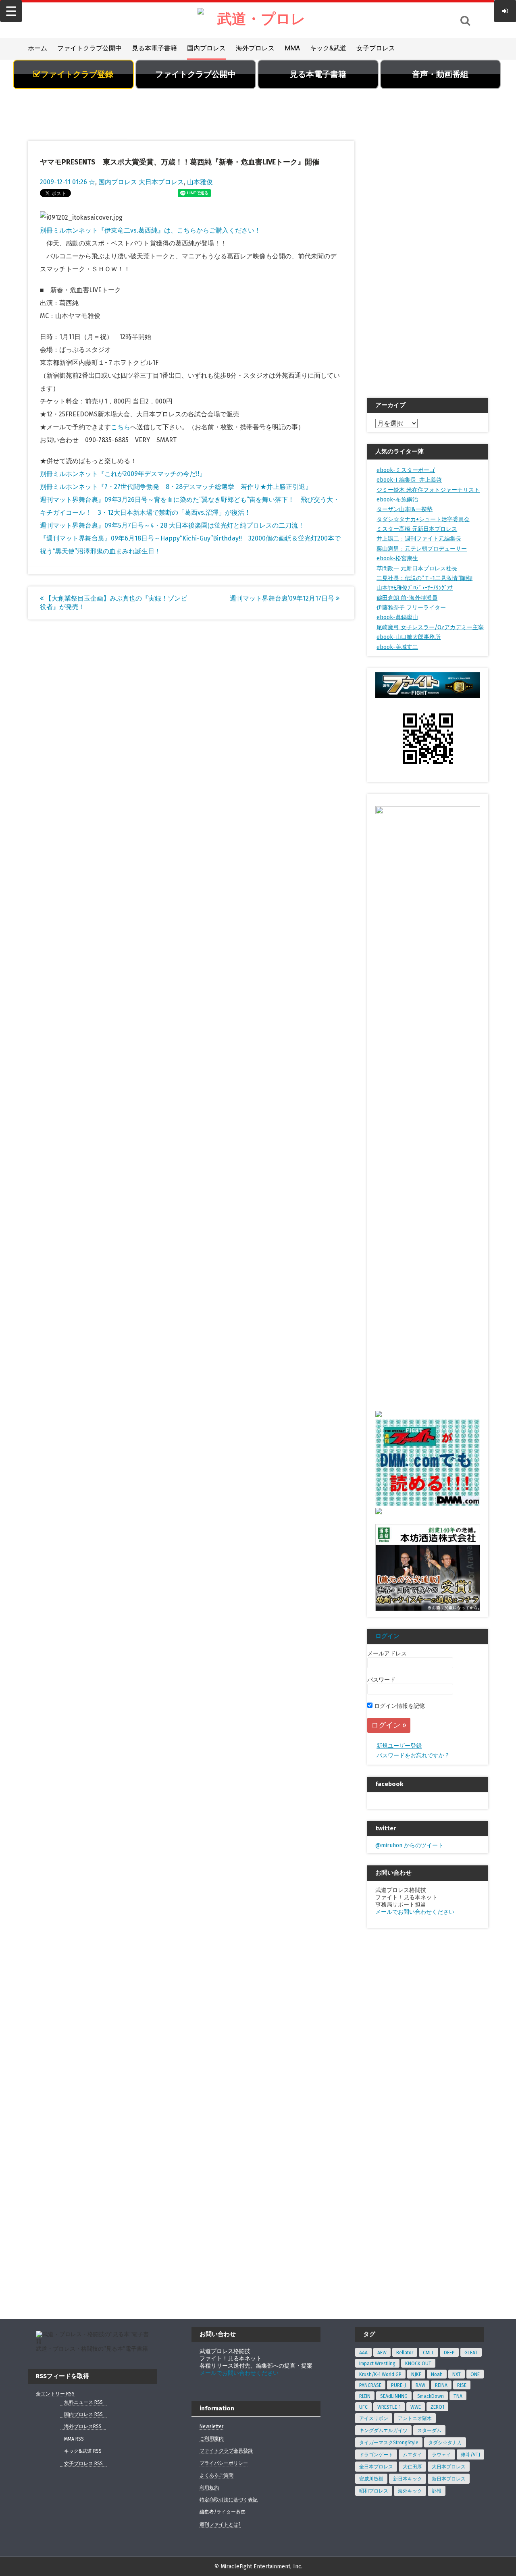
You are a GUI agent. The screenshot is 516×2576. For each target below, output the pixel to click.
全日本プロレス (376, 2467)
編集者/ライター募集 (223, 2512)
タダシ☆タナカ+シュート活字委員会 (423, 519)
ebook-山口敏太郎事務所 (409, 637)
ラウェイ (441, 2455)
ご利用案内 (212, 2439)
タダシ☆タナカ (445, 2443)
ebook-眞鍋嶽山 (397, 617)
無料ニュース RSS (83, 2402)
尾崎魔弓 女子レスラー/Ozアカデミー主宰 (430, 627)
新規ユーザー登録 (399, 1746)
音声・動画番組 (440, 74)
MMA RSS (74, 2439)
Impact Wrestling (377, 2364)
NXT (457, 2374)
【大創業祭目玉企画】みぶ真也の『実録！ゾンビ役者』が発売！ (113, 603)
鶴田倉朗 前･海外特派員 (407, 598)
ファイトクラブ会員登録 (226, 2451)
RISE (462, 2385)
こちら (121, 427)
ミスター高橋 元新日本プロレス (417, 529)
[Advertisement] (258, 119)
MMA (292, 48)
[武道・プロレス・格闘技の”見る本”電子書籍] (258, 20)
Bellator (405, 2353)
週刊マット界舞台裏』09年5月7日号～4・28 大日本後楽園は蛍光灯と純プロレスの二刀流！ (172, 525)
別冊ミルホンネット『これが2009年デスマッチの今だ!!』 (123, 474)
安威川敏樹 (371, 2479)
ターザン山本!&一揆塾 (405, 509)
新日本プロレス (449, 2479)
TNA (458, 2396)
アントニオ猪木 (415, 2418)
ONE (475, 2374)
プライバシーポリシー (224, 2463)
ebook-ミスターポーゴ (406, 470)
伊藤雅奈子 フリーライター (411, 608)
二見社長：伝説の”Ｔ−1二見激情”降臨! (424, 578)
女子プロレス (376, 48)
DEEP (449, 2353)
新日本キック (408, 2479)
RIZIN (365, 2396)
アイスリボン (374, 2418)
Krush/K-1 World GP (380, 2374)
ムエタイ (412, 2455)
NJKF (416, 2374)
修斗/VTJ (470, 2455)
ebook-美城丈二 (397, 647)
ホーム (37, 48)
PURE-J (398, 2385)
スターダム (429, 2430)
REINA (441, 2385)
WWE (416, 2407)
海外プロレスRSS (83, 2426)
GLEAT (471, 2353)
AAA (363, 2353)
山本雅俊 (200, 182)
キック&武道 (328, 48)
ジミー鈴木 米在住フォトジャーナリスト (428, 490)
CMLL (429, 2353)
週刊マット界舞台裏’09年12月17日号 (283, 598)
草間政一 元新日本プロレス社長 (417, 569)
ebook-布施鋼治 (397, 500)
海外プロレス (255, 48)
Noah (437, 2374)
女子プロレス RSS (83, 2464)
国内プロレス (206, 48)
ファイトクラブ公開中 (89, 48)
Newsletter (211, 2426)
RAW (420, 2385)
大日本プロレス (161, 182)
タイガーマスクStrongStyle (389, 2443)
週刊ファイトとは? (220, 2524)
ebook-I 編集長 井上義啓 (409, 480)
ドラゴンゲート (376, 2455)
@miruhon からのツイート (409, 1845)
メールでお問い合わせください (415, 1912)
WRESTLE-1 (389, 2407)
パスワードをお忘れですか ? (413, 1756)
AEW (382, 2353)
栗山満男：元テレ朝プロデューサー (422, 549)
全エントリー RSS (55, 2394)
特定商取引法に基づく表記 (229, 2500)
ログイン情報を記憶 (399, 1706)
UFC (363, 2407)
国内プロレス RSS (83, 2414)
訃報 (437, 2491)
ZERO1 (437, 2407)
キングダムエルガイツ (383, 2430)
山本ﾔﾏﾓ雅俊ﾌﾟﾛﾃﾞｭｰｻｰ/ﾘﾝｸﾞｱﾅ (415, 588)
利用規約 (209, 2488)
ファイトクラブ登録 (77, 74)
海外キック (410, 2491)
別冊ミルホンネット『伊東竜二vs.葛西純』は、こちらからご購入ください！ (150, 230)
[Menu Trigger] (11, 11)
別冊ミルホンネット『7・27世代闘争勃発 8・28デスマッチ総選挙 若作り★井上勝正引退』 (176, 487)
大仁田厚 (412, 2467)
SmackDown (431, 2396)
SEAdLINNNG (394, 2396)
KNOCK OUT (418, 2364)
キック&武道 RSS (83, 2451)
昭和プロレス (374, 2491)
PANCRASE (370, 2385)
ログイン (387, 1636)
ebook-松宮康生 (397, 558)
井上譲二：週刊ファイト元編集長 (419, 539)
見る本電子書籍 (154, 48)
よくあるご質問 (216, 2475)
